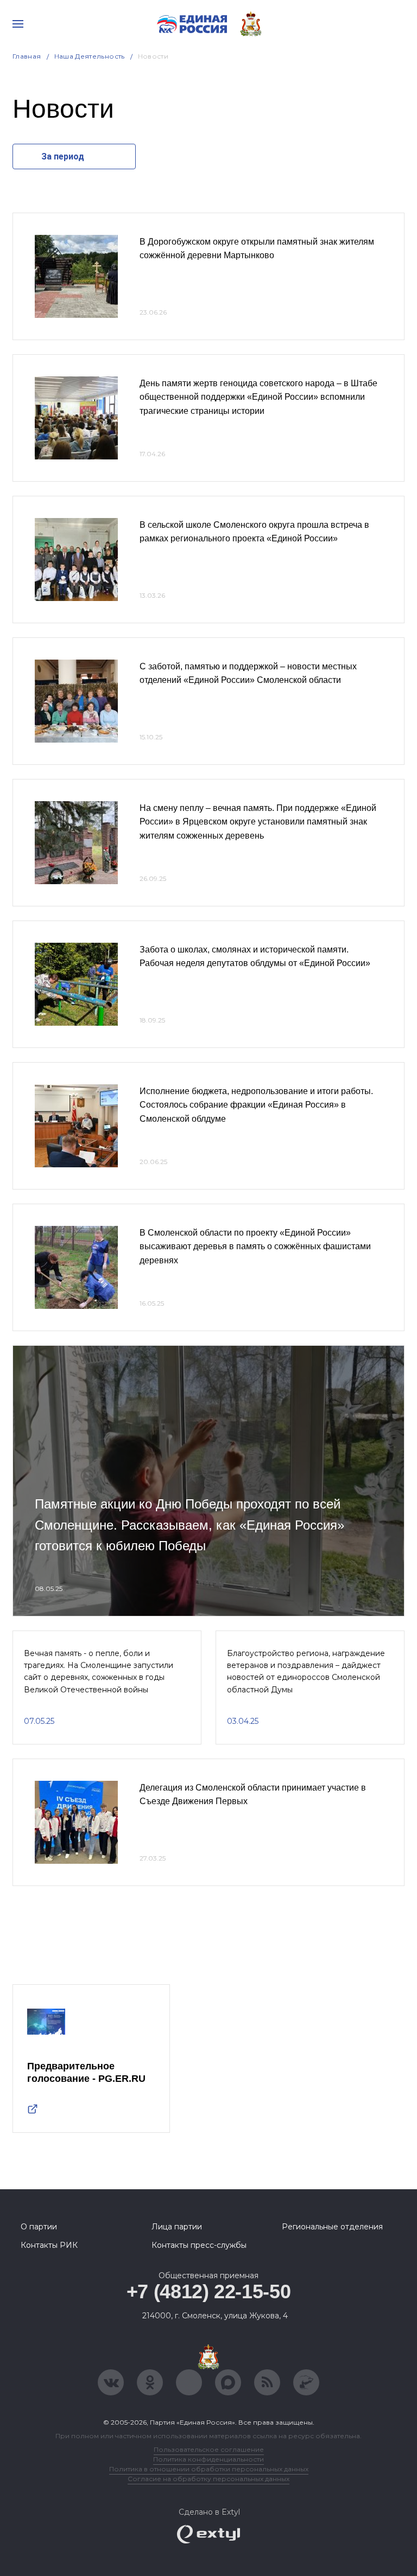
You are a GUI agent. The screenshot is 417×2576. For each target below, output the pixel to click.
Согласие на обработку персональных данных (208, 2479)
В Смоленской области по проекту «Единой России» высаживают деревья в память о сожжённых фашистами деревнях (255, 1247)
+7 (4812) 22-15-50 (209, 2291)
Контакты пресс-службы (199, 2245)
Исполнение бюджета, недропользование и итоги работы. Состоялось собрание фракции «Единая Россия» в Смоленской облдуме (256, 1105)
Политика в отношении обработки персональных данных (209, 2469)
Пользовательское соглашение (209, 2449)
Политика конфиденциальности (208, 2459)
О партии (39, 2227)
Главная (27, 56)
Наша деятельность (90, 56)
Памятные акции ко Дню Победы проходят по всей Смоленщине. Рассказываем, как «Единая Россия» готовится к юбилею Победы (189, 1525)
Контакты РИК (49, 2245)
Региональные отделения (332, 2227)
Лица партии (177, 2227)
